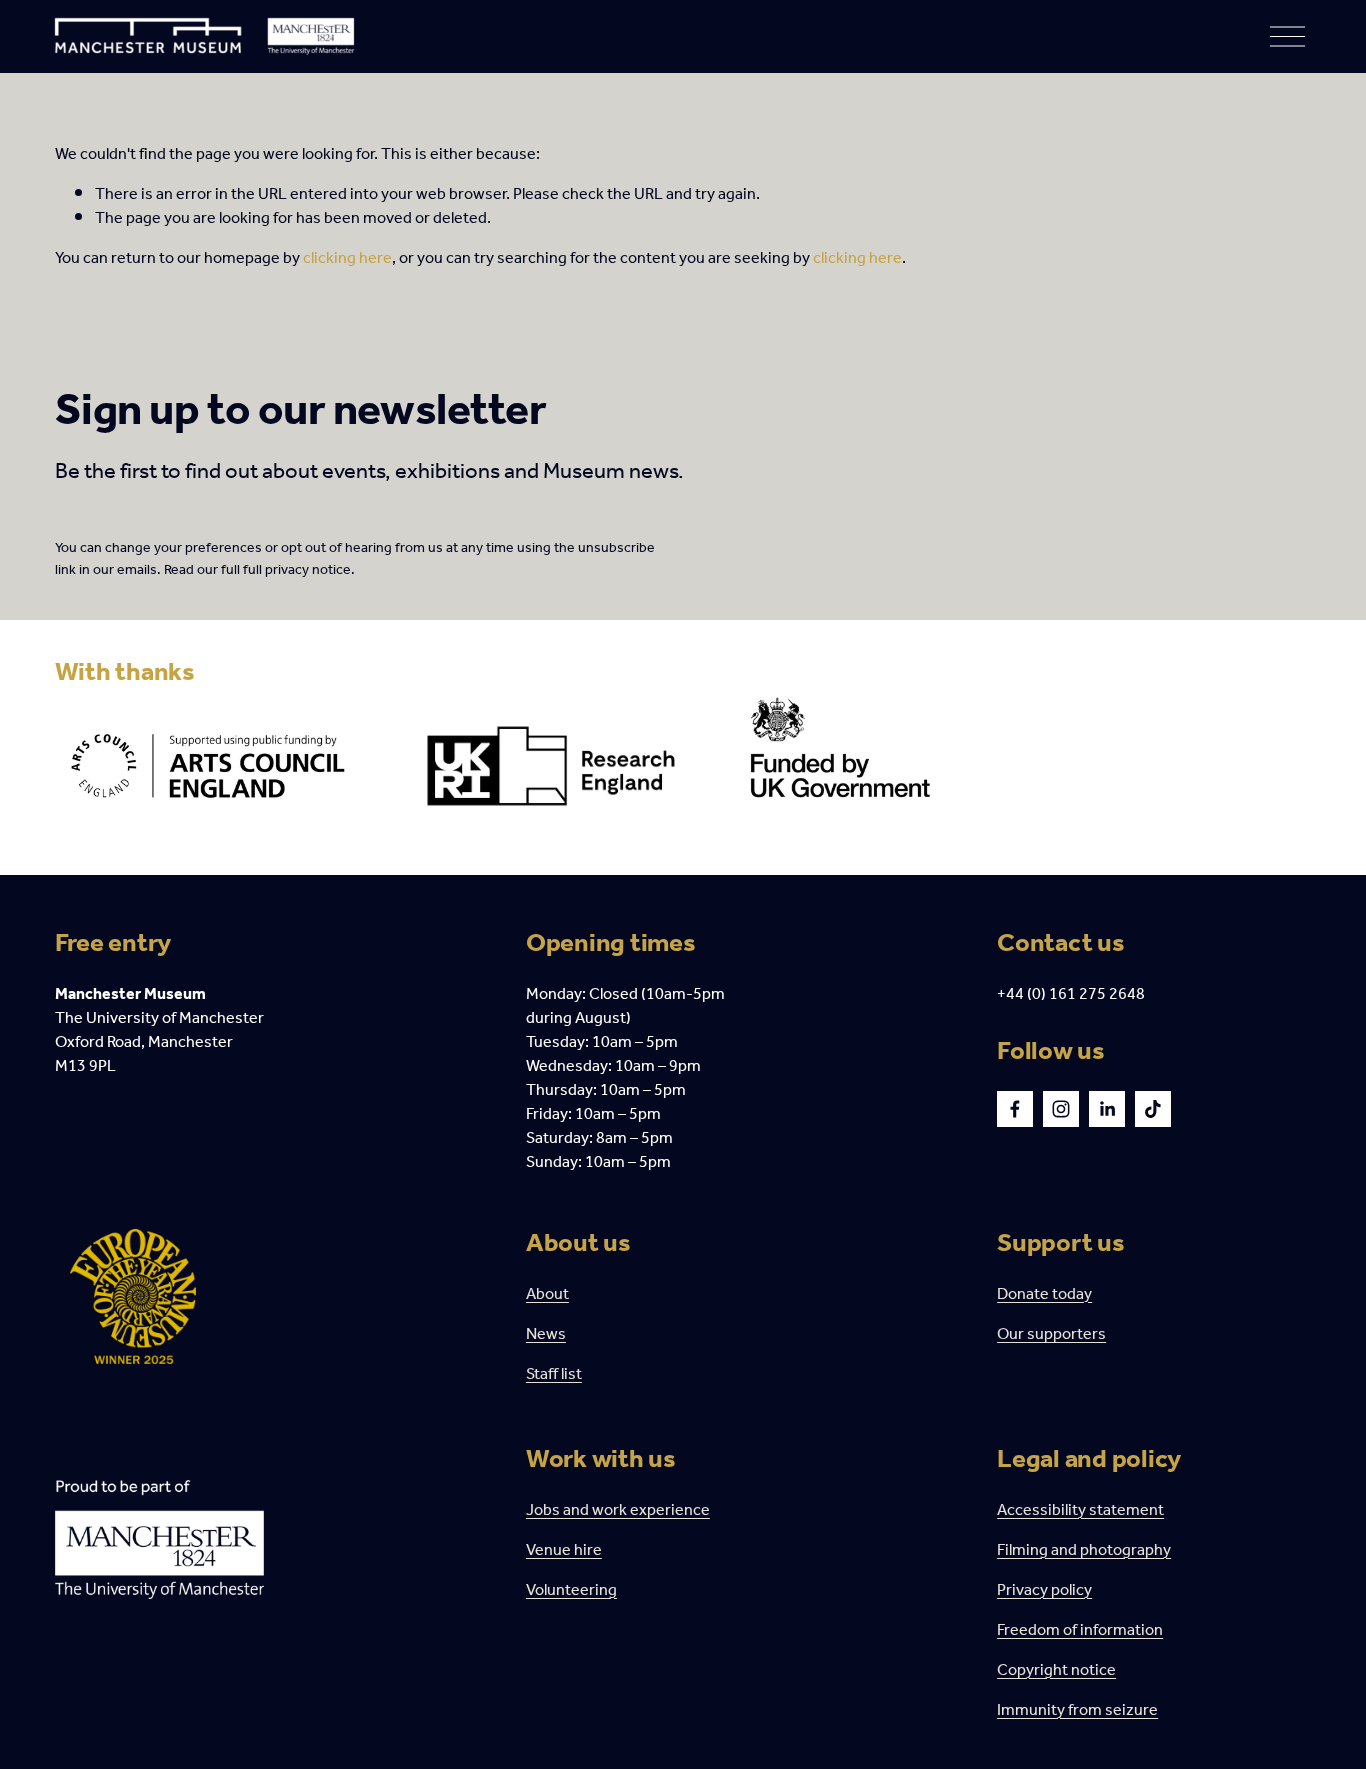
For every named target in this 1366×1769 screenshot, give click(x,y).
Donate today (1044, 1295)
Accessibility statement (1080, 1511)
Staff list (554, 1375)
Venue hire (564, 1551)
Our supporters (1051, 1335)
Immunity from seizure (1077, 1711)
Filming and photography (1084, 1551)
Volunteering (571, 1591)
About (547, 1295)
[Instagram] (1061, 1109)
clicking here (347, 258)
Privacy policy (1044, 1591)
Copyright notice (1056, 1671)
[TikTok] (1153, 1109)
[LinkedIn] (1107, 1109)
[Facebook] (1015, 1109)
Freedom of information (1080, 1631)
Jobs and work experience (618, 1511)
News (546, 1335)
